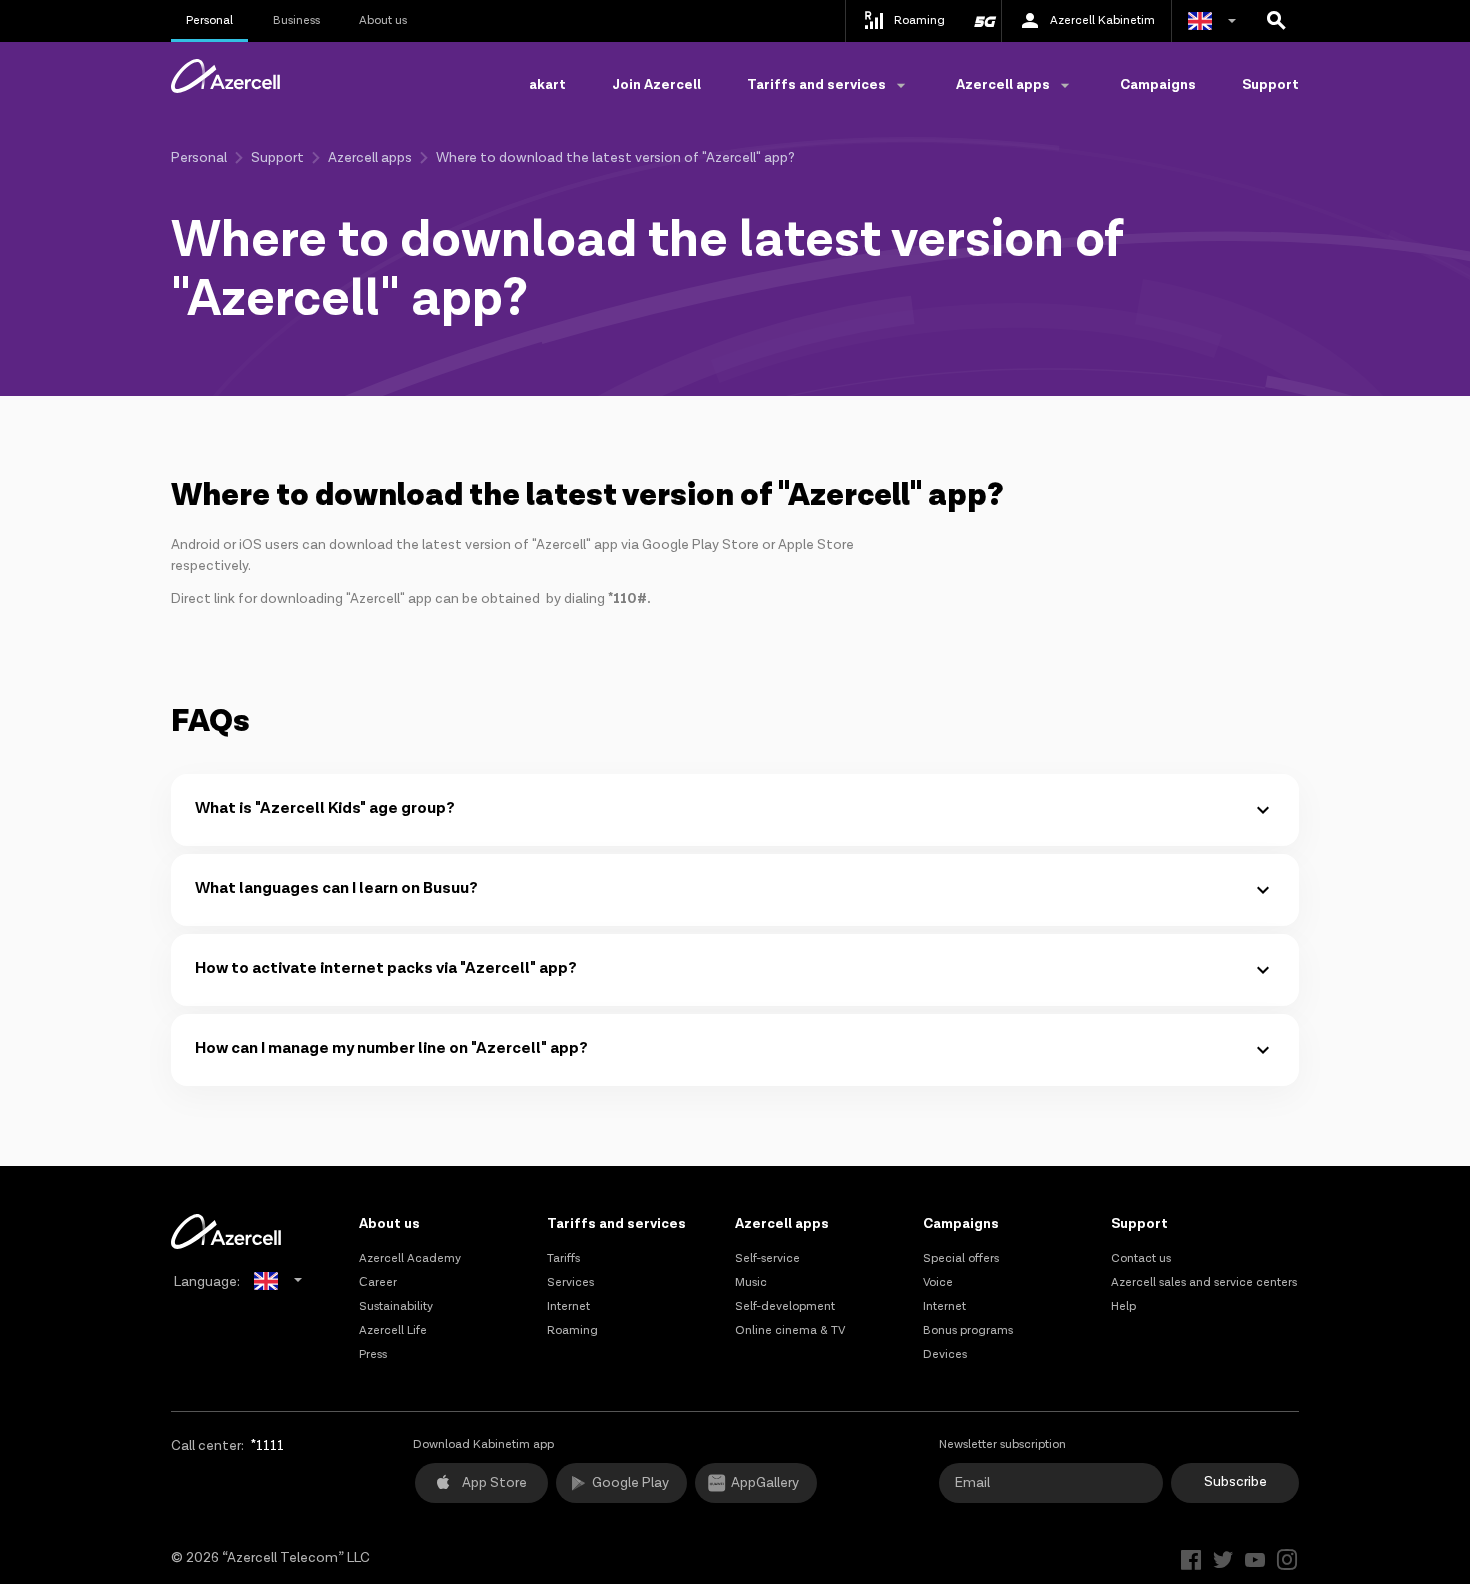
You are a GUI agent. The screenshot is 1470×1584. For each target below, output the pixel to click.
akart (547, 85)
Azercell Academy (410, 1258)
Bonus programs (968, 1330)
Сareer (378, 1282)
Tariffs (563, 1258)
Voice (938, 1282)
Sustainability (396, 1306)
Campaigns (1158, 85)
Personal (209, 20)
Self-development (785, 1306)
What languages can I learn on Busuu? (336, 888)
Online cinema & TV (790, 1330)
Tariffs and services (616, 1224)
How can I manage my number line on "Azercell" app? (391, 1048)
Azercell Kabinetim (1102, 20)
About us (383, 20)
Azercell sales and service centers (1204, 1282)
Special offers (961, 1258)
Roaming (572, 1330)
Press (373, 1354)
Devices (945, 1354)
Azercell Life (393, 1330)
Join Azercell (656, 85)
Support (1270, 85)
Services (570, 1282)
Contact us (1141, 1258)
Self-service (767, 1258)
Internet (568, 1306)
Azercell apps (370, 158)
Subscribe (1235, 1482)
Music (751, 1282)
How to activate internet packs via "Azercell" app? (386, 968)
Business (296, 20)
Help (1123, 1306)
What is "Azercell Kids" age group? (325, 808)
